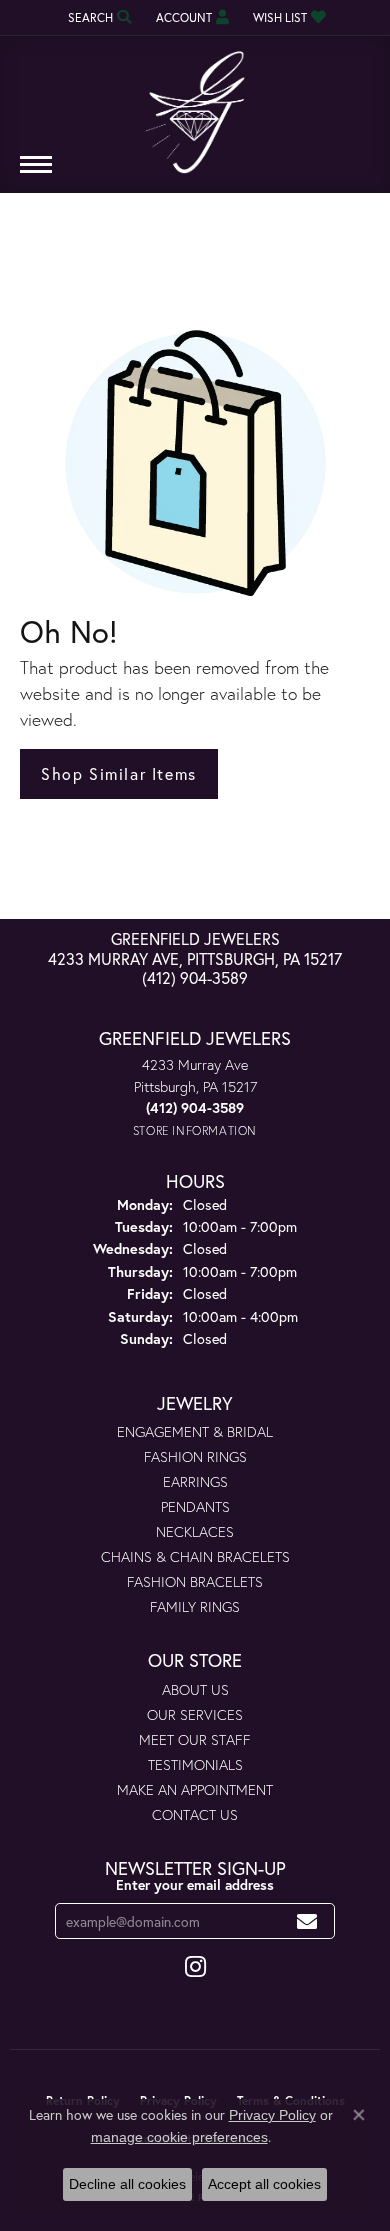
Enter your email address (195, 1885)
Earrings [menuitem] (195, 1481)
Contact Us (195, 1814)
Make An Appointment (195, 1789)
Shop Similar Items (119, 773)
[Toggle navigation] (36, 174)
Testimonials (195, 1764)
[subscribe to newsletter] (307, 1921)
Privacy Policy (272, 2115)
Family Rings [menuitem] (195, 1606)
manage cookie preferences (179, 2137)
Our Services (195, 1714)
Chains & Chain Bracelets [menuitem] (195, 1556)
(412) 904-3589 (195, 977)
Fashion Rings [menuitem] (195, 1456)
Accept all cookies (264, 2184)
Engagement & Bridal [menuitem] (195, 1431)
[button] (98, 17)
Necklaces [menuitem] (195, 1531)
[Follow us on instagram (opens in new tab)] (195, 1967)
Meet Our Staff (195, 1739)
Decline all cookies (127, 2184)
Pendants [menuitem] (195, 1506)
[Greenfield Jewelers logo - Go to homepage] (195, 105)
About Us (195, 1689)
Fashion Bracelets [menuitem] (195, 1581)
